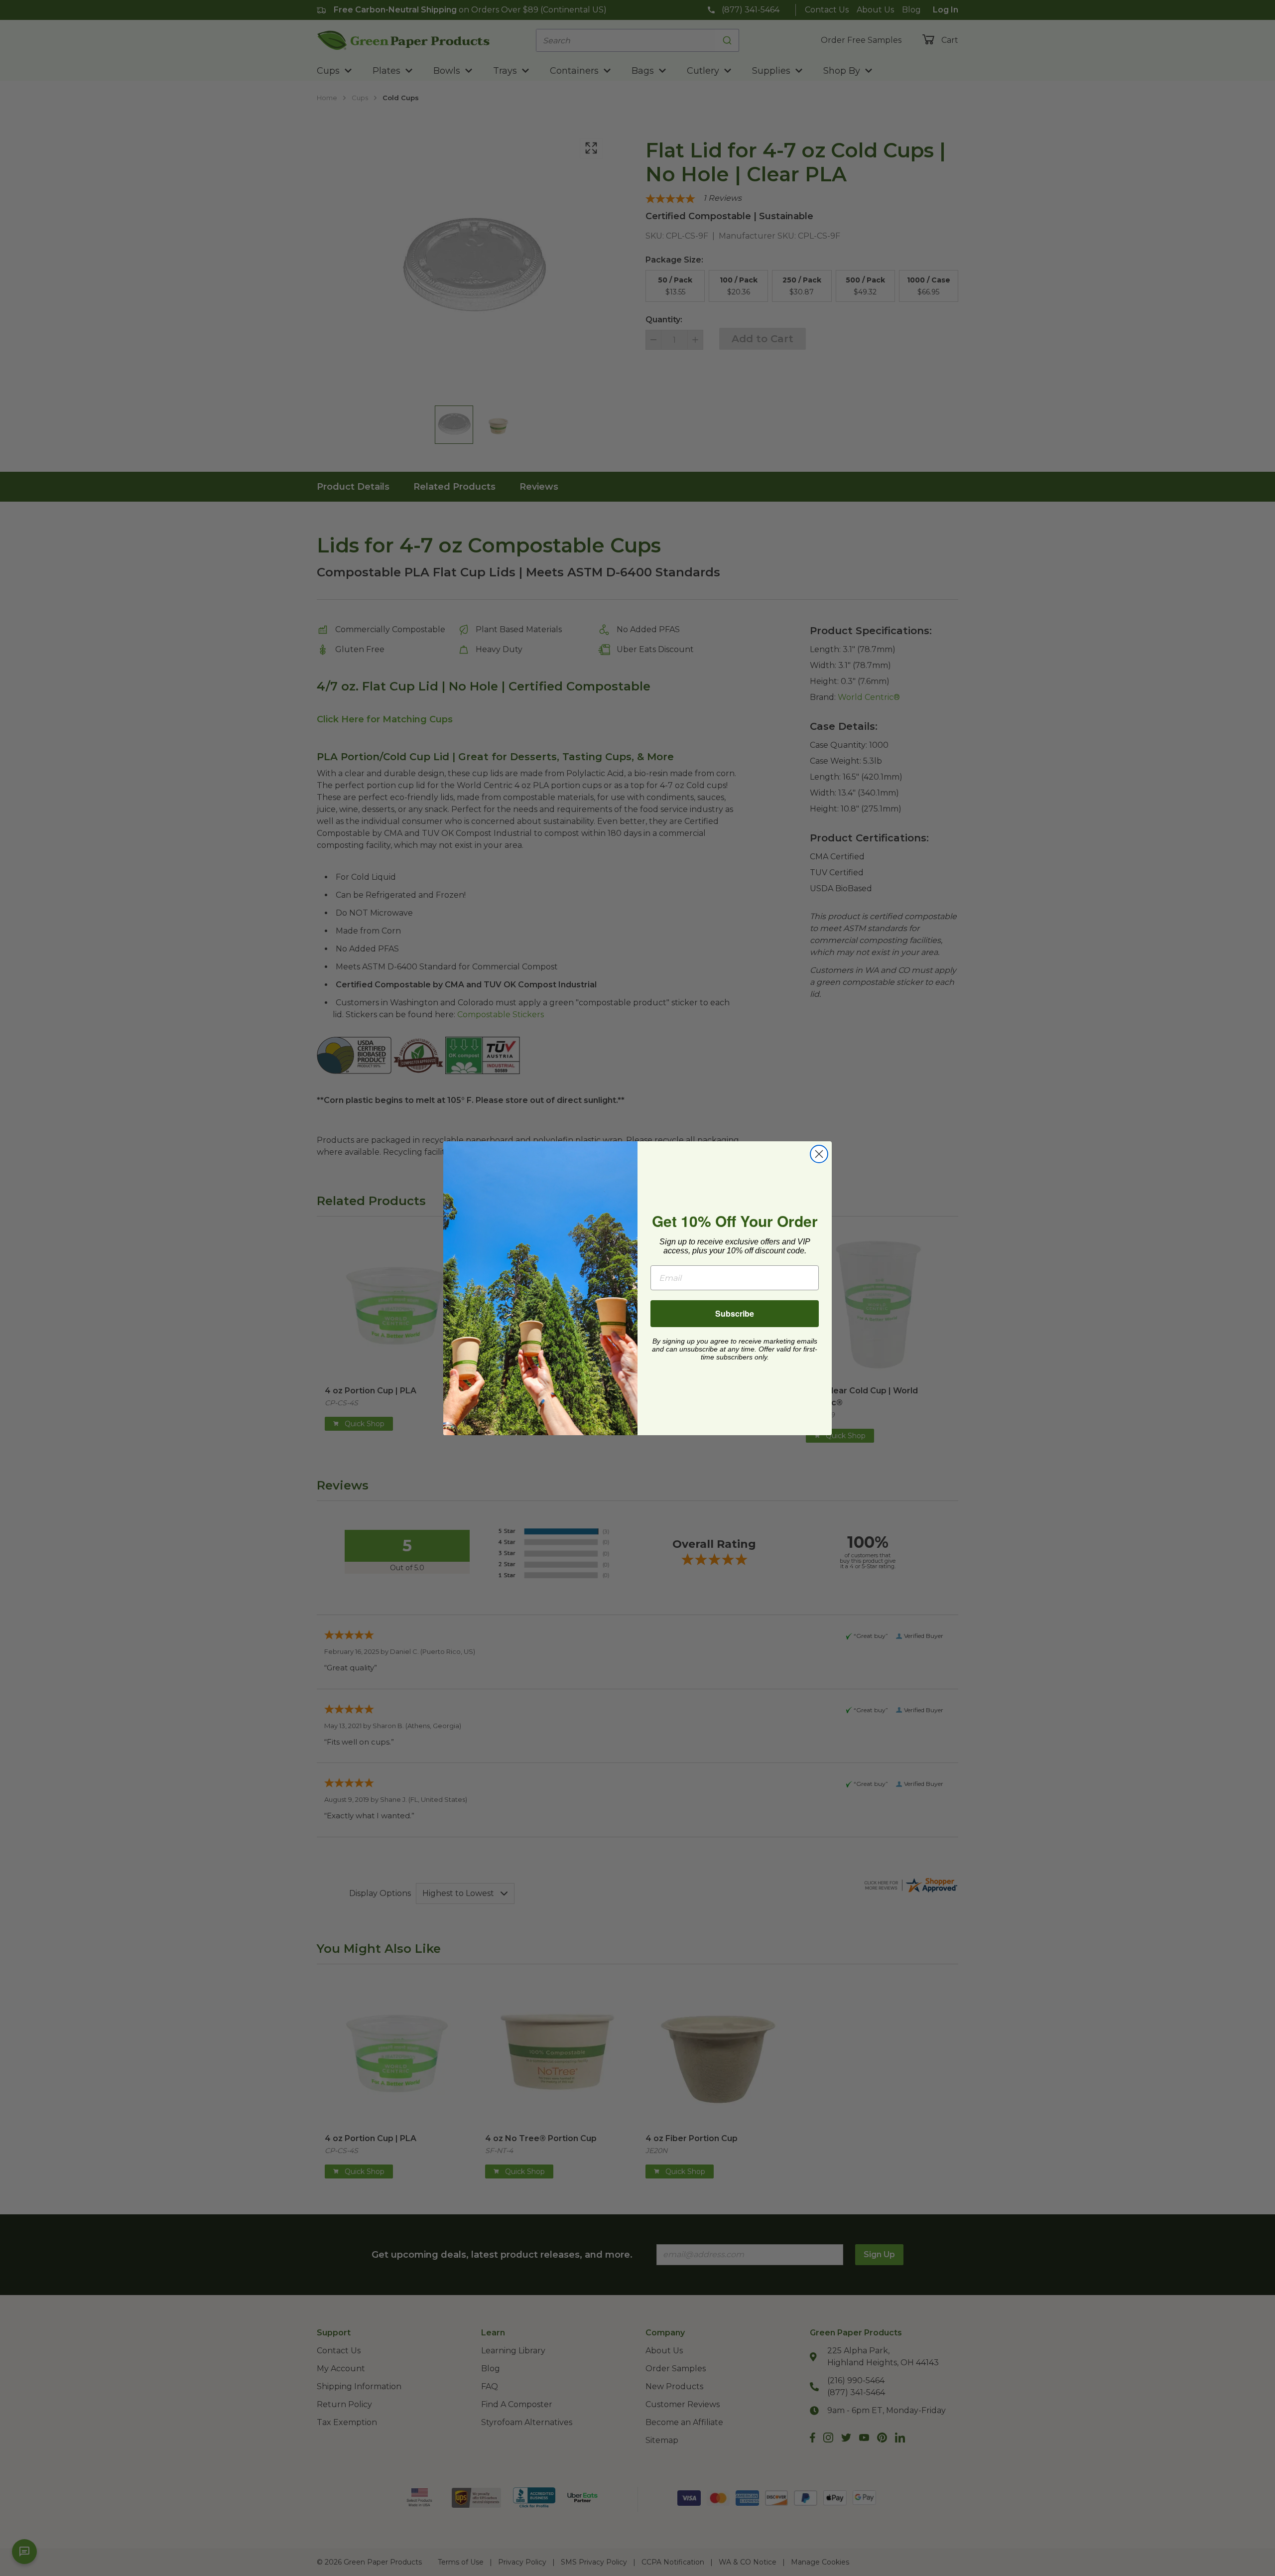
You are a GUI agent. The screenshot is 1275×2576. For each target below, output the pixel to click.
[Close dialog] (819, 1154)
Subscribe (735, 1313)
